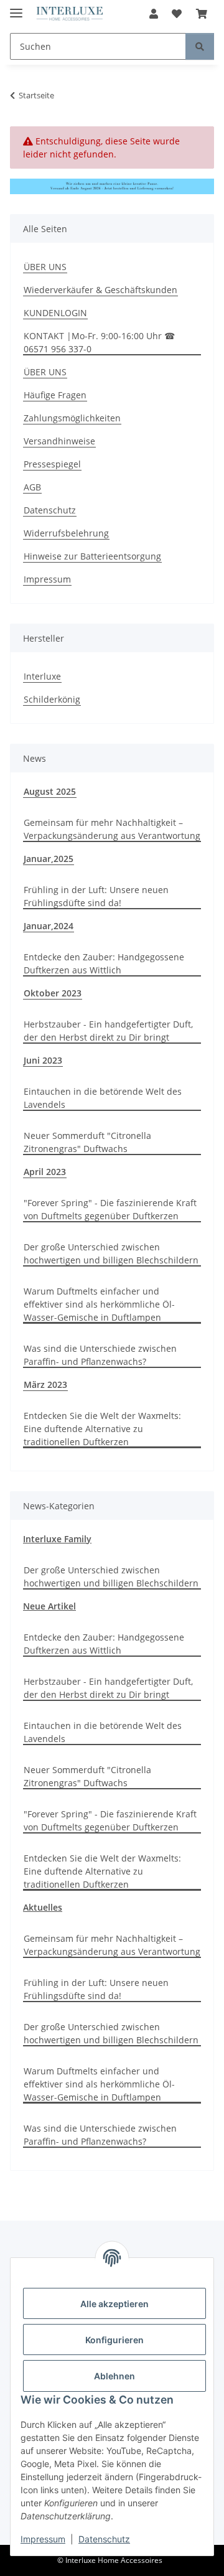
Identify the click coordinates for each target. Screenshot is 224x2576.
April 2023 (45, 1172)
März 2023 (45, 1384)
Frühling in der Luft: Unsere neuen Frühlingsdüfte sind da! (96, 896)
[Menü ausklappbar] (16, 8)
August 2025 (50, 791)
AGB (32, 487)
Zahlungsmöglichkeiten (72, 418)
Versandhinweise (59, 441)
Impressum (43, 2539)
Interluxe (42, 676)
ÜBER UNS (45, 267)
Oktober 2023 (53, 993)
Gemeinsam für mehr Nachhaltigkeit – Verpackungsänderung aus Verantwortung (112, 829)
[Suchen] (200, 46)
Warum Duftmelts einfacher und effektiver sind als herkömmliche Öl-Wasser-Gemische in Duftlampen (99, 1304)
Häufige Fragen (55, 395)
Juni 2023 (43, 1060)
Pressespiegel (52, 464)
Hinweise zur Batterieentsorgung (92, 556)
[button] (154, 14)
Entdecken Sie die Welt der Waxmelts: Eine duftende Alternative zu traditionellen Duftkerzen (102, 1429)
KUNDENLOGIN (55, 313)
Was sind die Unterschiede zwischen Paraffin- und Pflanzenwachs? (100, 1355)
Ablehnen (114, 2376)
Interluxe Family (57, 1539)
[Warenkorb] (202, 14)
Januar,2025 (49, 859)
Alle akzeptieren (114, 2304)
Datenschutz (104, 2539)
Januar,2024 (49, 926)
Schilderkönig (52, 699)
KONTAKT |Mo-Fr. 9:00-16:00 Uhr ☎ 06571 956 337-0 (99, 342)
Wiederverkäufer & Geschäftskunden (100, 290)
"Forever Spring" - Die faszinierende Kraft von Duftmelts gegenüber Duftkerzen (110, 1209)
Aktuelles (43, 1907)
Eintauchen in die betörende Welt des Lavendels (103, 1098)
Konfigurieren (114, 2340)
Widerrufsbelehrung (66, 533)
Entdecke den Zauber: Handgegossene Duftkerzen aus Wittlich (104, 963)
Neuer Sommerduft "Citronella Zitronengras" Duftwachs (87, 1142)
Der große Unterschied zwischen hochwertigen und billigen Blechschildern (111, 1253)
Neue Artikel (49, 1606)
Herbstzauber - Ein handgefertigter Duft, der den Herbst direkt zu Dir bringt (108, 1031)
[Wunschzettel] (177, 14)
